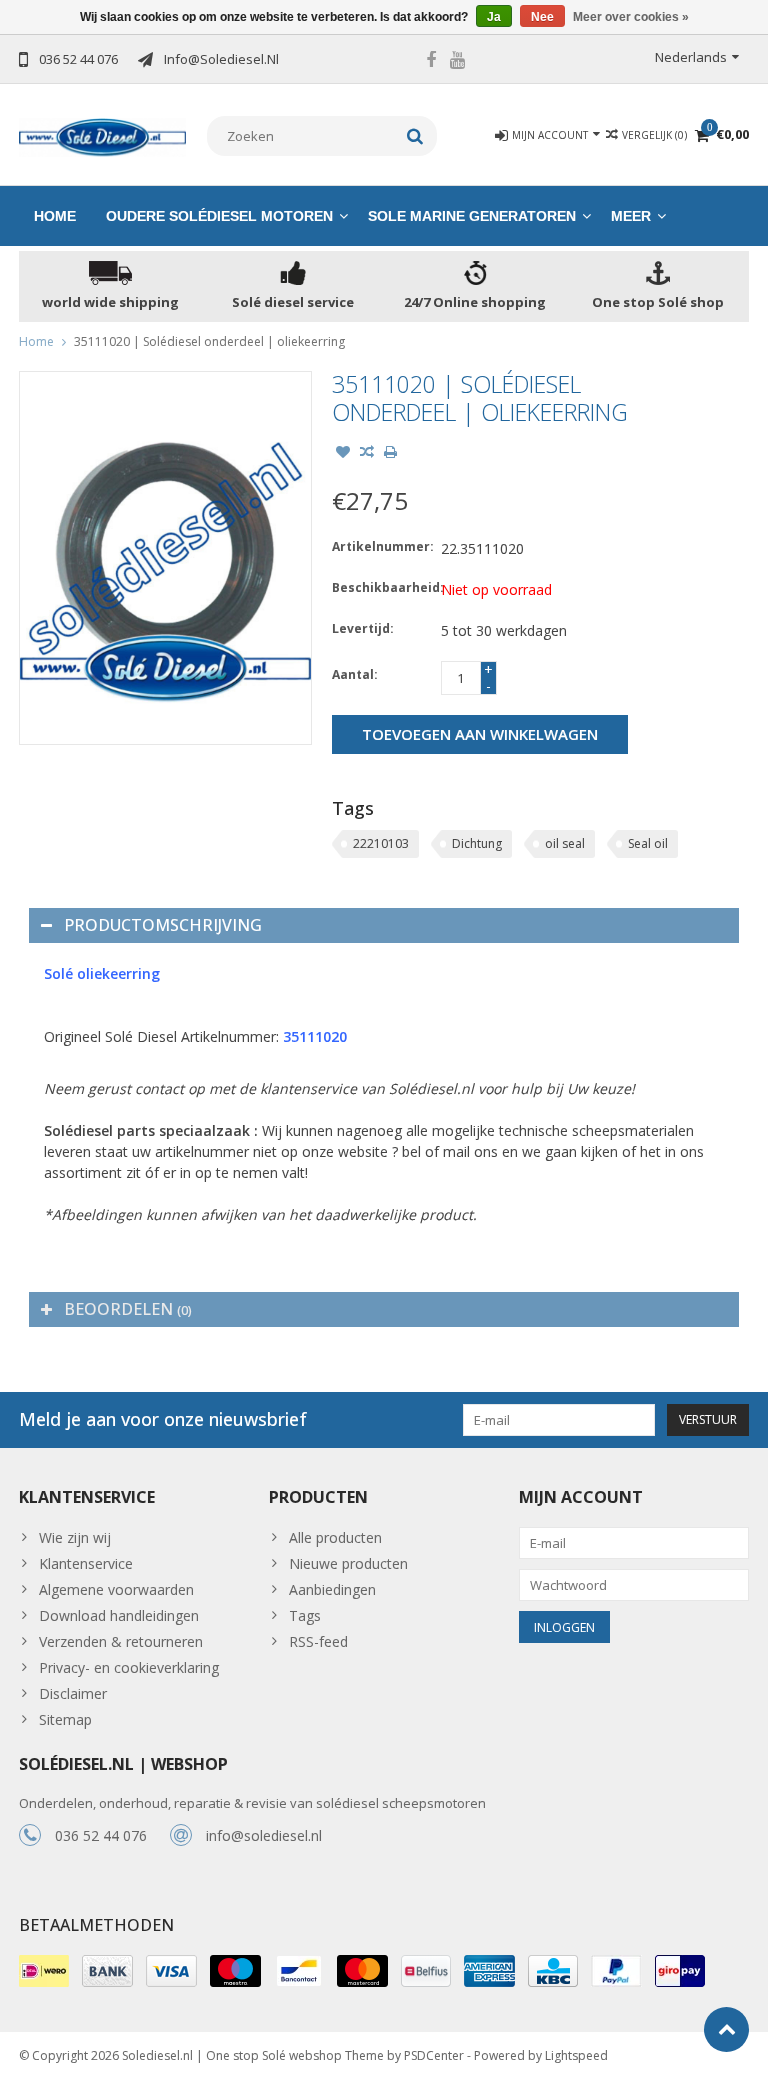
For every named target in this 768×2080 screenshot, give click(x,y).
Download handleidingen (119, 1615)
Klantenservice (86, 1563)
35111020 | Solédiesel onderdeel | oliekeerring (209, 341)
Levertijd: (363, 628)
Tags (305, 1615)
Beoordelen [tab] (128, 1309)
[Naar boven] (726, 2029)
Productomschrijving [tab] (163, 925)
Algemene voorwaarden (116, 1589)
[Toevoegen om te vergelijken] (367, 454)
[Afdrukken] (391, 454)
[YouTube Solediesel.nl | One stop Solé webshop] (458, 62)
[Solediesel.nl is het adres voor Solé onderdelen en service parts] (103, 135)
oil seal (565, 843)
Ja (494, 17)
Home (55, 216)
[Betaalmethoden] (44, 1971)
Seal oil (648, 843)
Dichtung (477, 843)
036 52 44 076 (101, 1835)
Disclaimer (73, 1693)
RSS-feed (318, 1641)
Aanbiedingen (332, 1589)
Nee (542, 17)
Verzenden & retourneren (121, 1641)
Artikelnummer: (382, 546)
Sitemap (65, 1719)
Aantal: (355, 674)
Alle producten (335, 1537)
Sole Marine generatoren (472, 216)
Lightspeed (576, 2055)
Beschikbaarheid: (382, 587)
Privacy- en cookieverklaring (129, 1667)
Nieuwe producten (348, 1563)
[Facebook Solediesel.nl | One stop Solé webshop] (431, 62)
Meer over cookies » (631, 17)
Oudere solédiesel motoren (219, 216)
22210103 (381, 843)
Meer (631, 216)
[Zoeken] (415, 136)
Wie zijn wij (75, 1537)
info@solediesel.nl (264, 1835)
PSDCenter (434, 2055)
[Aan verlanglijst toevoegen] (343, 454)
